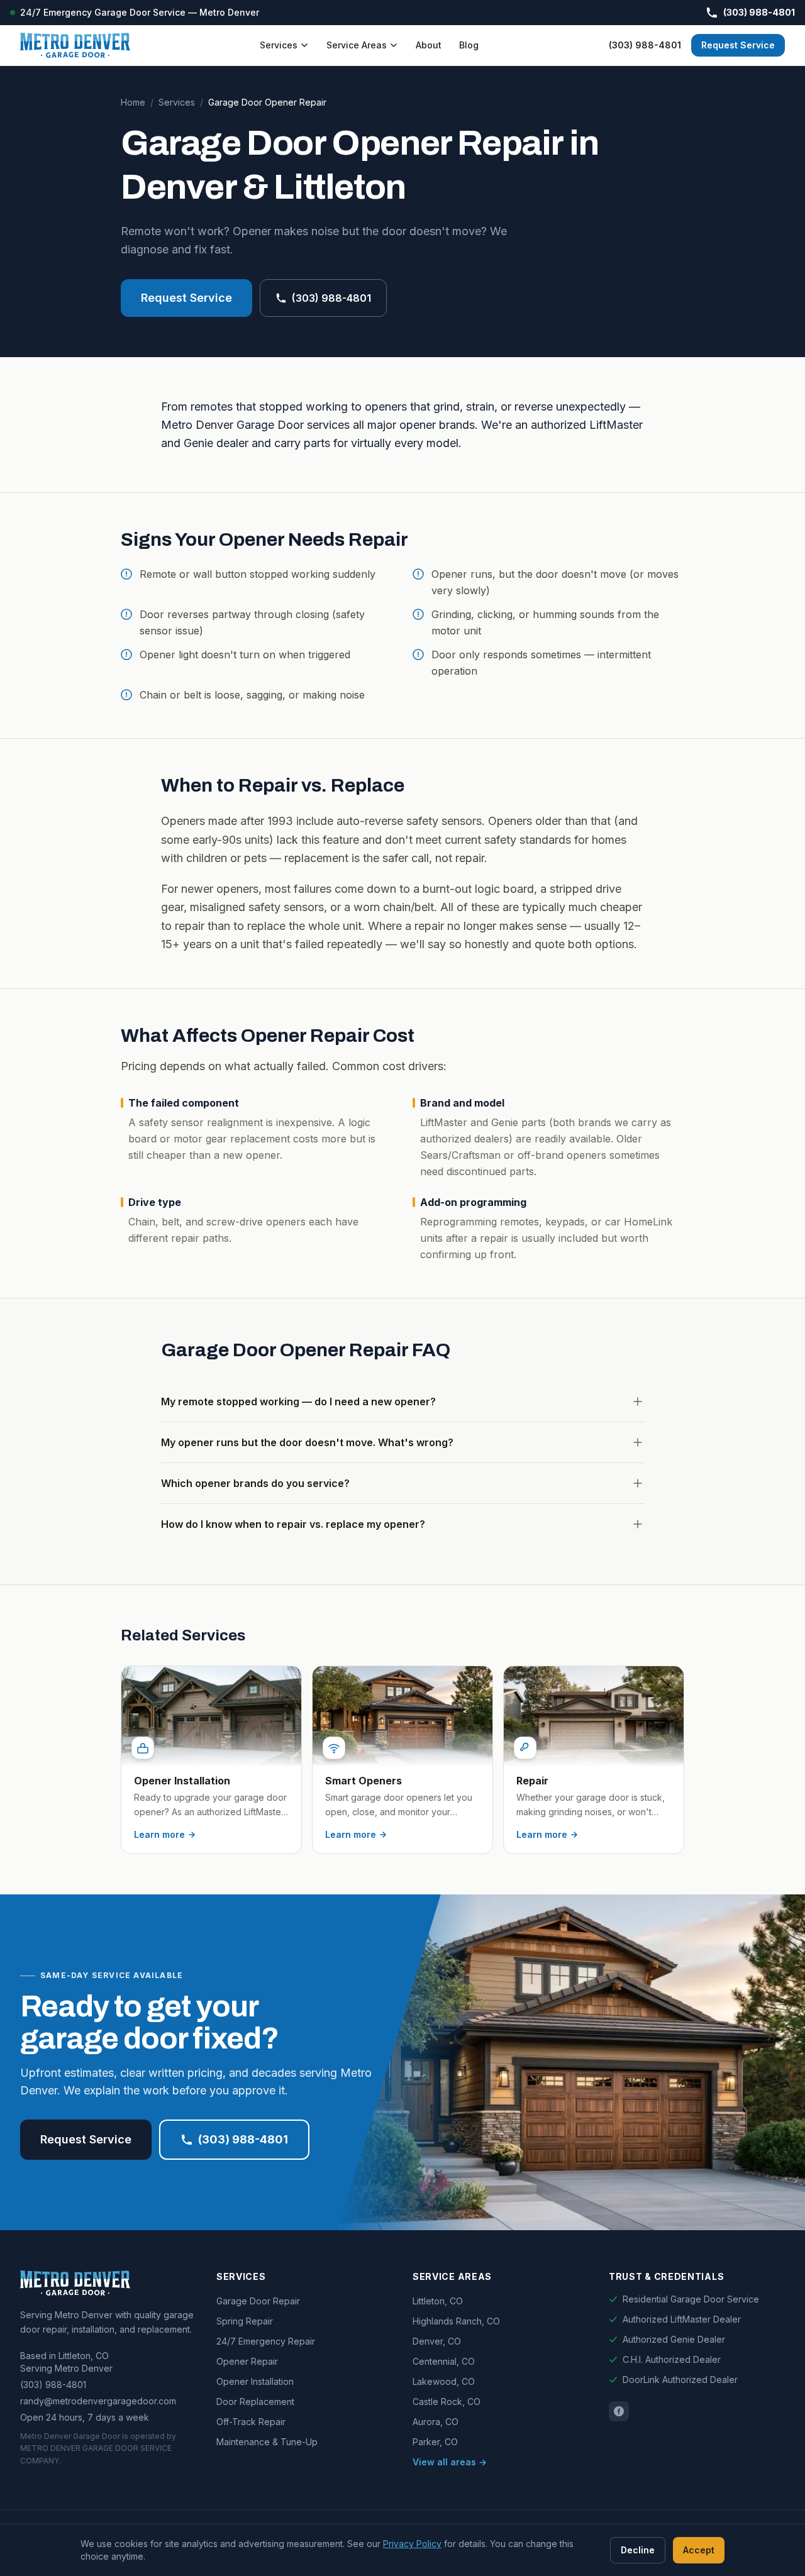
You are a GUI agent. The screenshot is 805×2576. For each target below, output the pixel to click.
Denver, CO (437, 2341)
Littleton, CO (438, 2301)
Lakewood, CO (444, 2381)
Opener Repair (247, 2361)
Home (133, 102)
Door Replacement (255, 2402)
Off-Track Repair (251, 2422)
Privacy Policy (412, 2544)
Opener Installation (255, 2381)
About (429, 45)
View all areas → (450, 2462)
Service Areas (357, 45)
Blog (469, 45)
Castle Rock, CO (447, 2402)
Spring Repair (245, 2321)
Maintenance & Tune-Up (267, 2442)
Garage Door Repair (258, 2301)
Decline (638, 2550)
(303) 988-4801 (759, 12)
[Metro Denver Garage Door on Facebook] (619, 2411)
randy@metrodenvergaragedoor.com (98, 2401)
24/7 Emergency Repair (266, 2341)
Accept (699, 2550)
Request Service (738, 45)
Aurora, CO (436, 2422)
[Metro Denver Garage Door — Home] (75, 45)
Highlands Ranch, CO (456, 2321)
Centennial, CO (444, 2361)
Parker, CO (435, 2442)
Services (279, 45)
